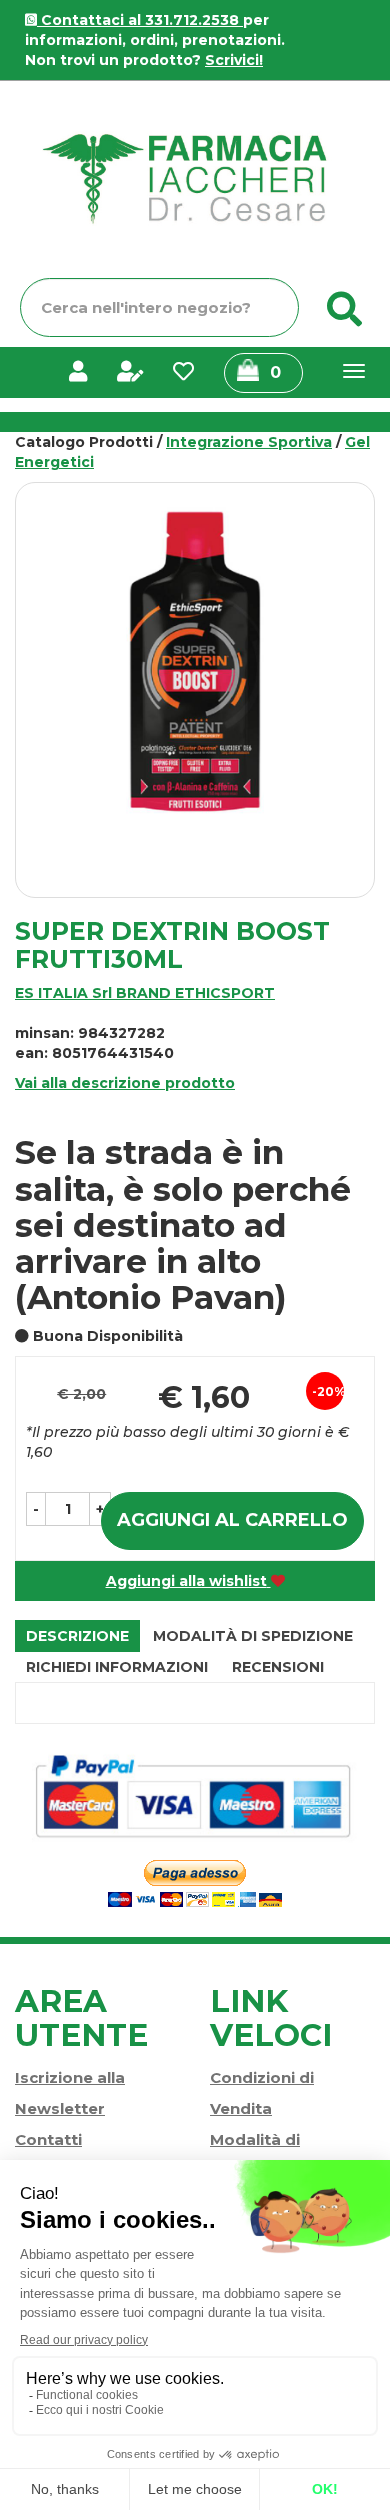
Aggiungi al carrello (232, 1520)
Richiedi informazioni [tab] (117, 1667)
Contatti (48, 2139)
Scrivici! (234, 60)
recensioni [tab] (278, 1667)
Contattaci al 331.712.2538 (140, 20)
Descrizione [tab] (77, 1636)
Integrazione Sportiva (249, 442)
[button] (36, 1509)
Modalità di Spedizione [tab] (253, 1636)
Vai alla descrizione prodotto (125, 1083)
